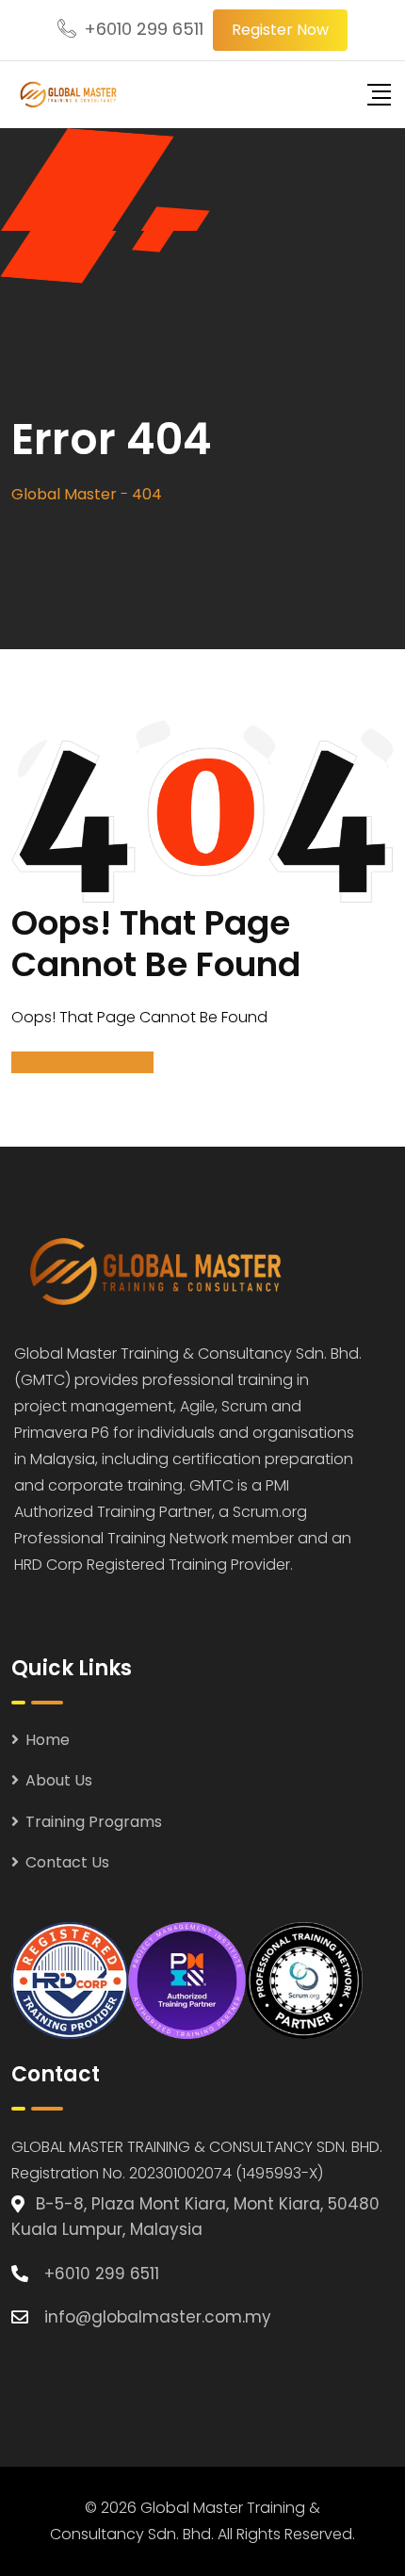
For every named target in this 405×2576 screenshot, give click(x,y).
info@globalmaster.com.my (158, 2317)
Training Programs (94, 1822)
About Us (59, 1780)
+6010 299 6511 (144, 29)
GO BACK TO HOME (82, 1062)
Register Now (280, 30)
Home (48, 1740)
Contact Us (67, 1862)
